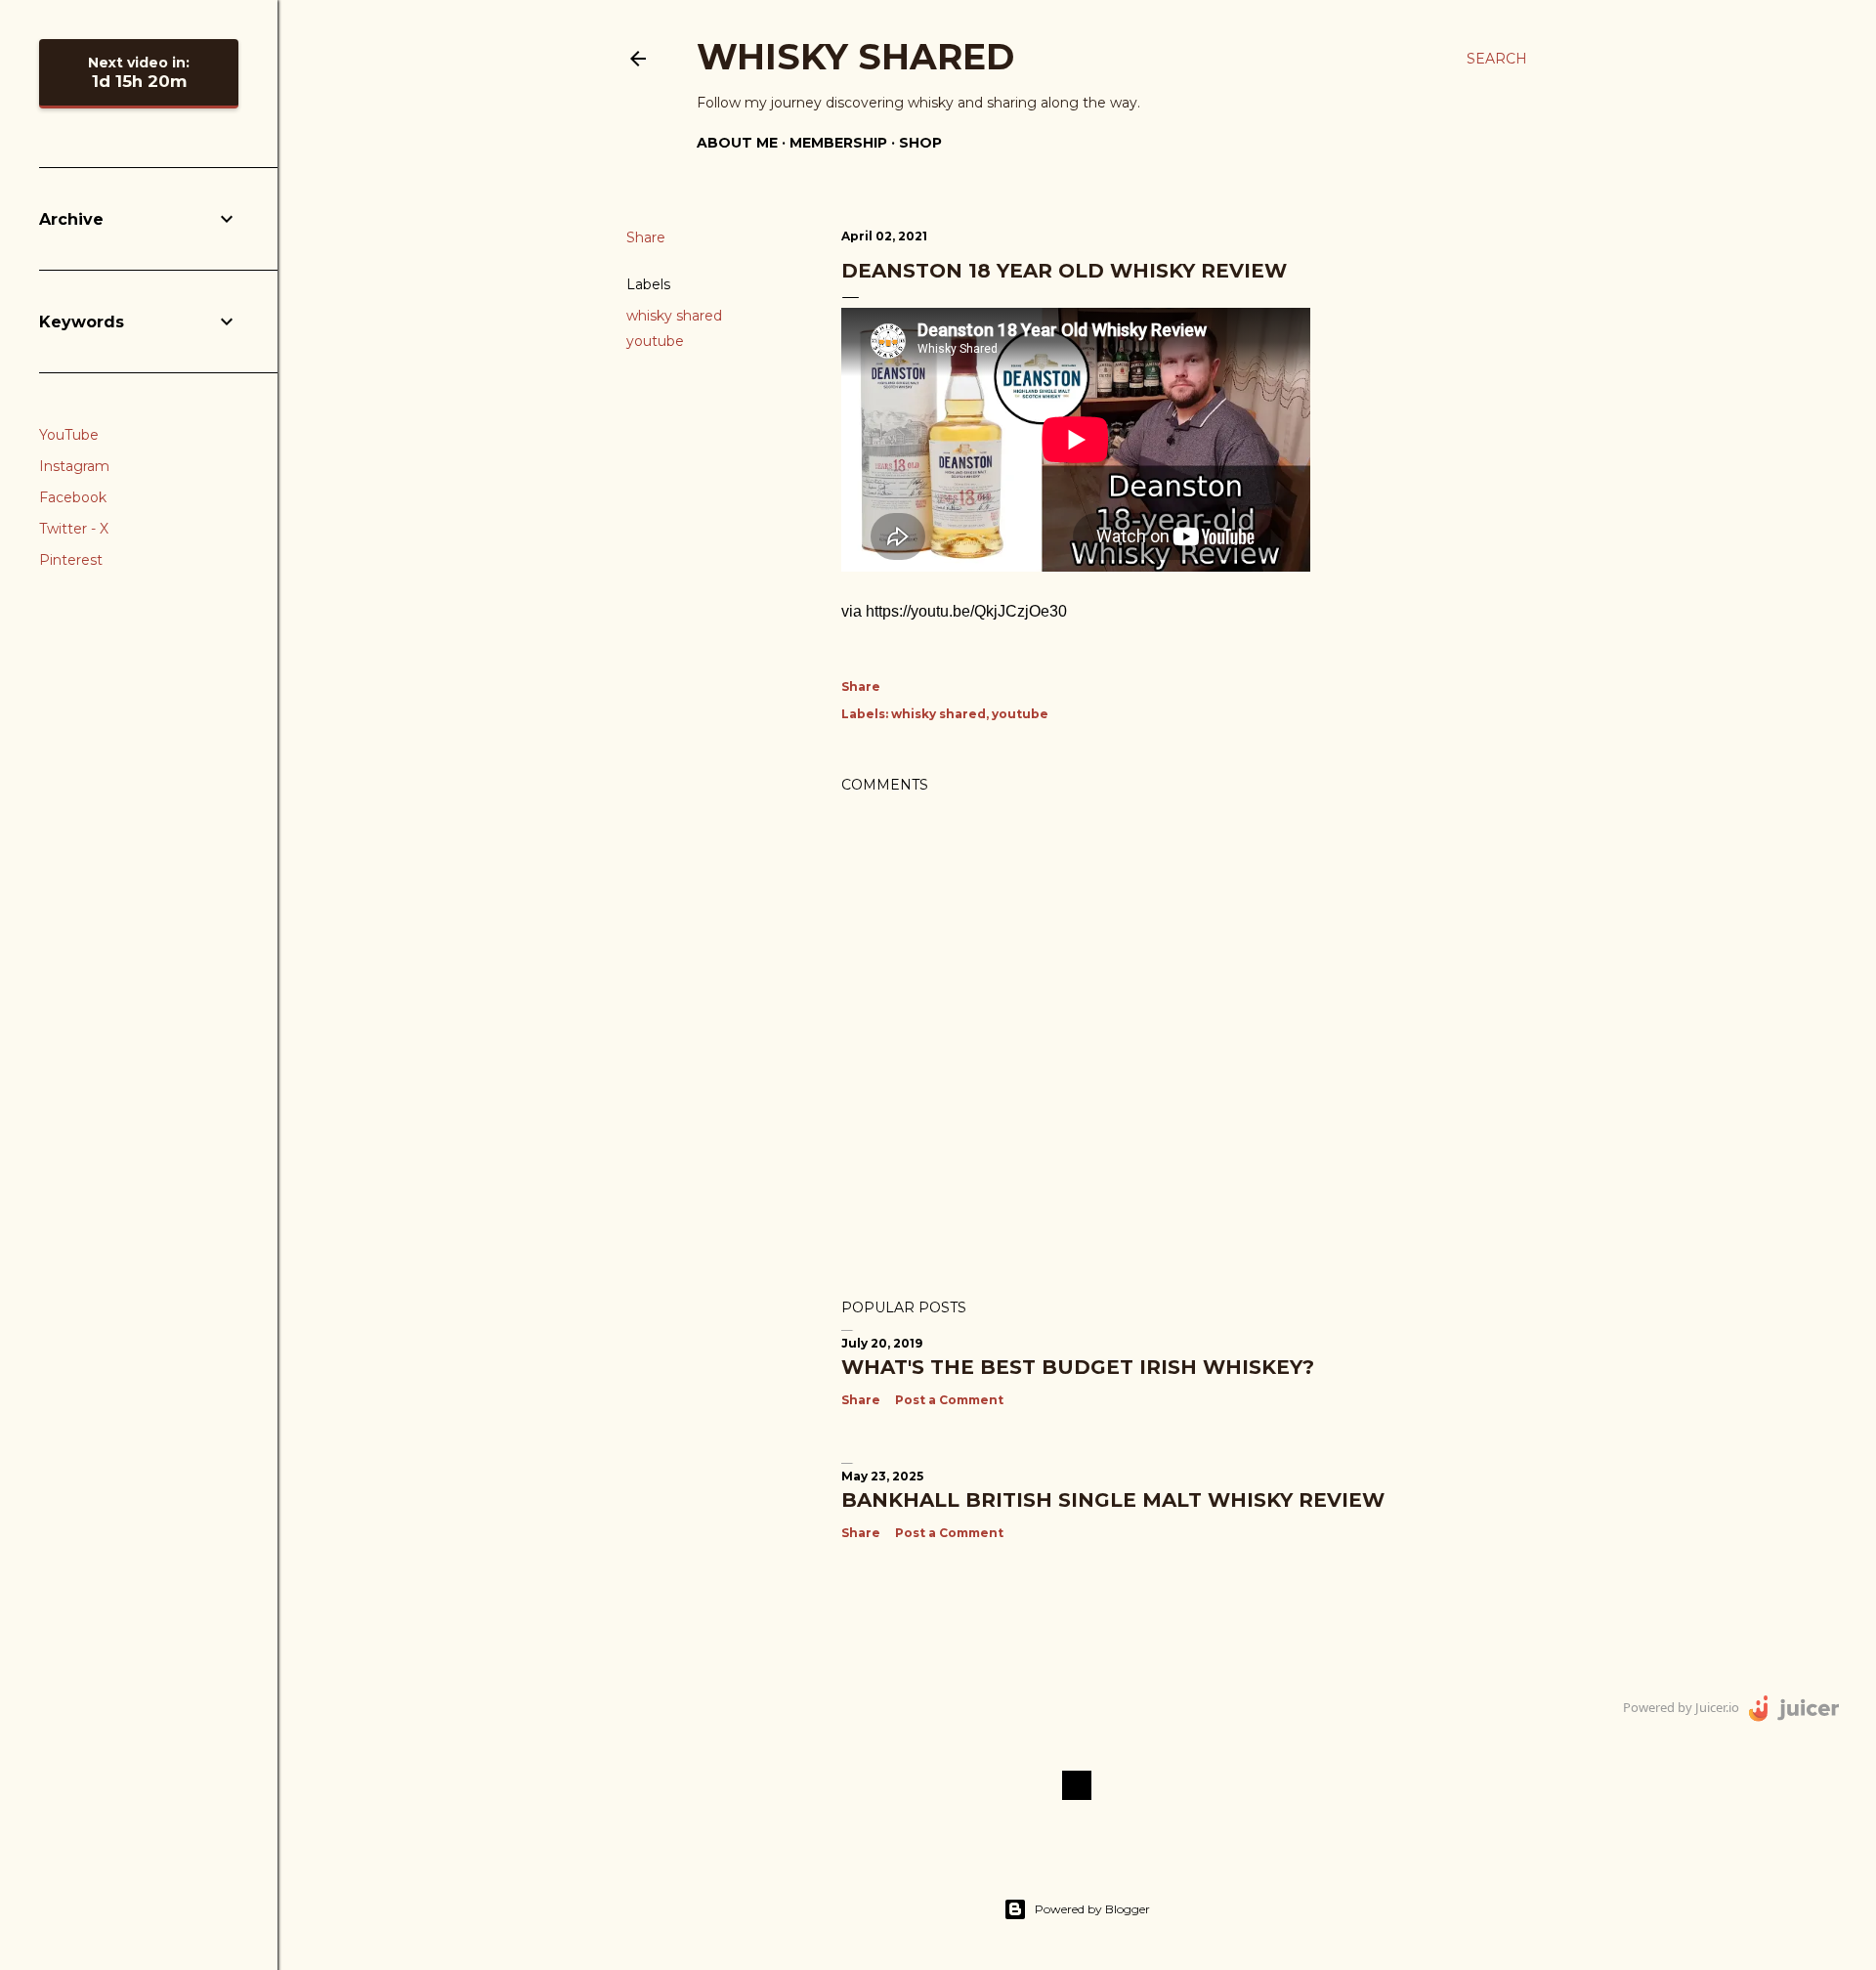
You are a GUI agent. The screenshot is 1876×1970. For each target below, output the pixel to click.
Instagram (74, 466)
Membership (838, 143)
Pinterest (71, 560)
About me (737, 143)
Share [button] (646, 237)
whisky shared (674, 316)
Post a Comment (949, 1400)
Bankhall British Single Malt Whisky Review (1113, 1500)
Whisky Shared (855, 57)
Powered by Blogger (1092, 1909)
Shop (920, 143)
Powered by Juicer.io (1681, 1707)
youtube (655, 341)
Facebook (73, 497)
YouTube (69, 435)
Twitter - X (74, 529)
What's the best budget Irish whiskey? (1078, 1367)
